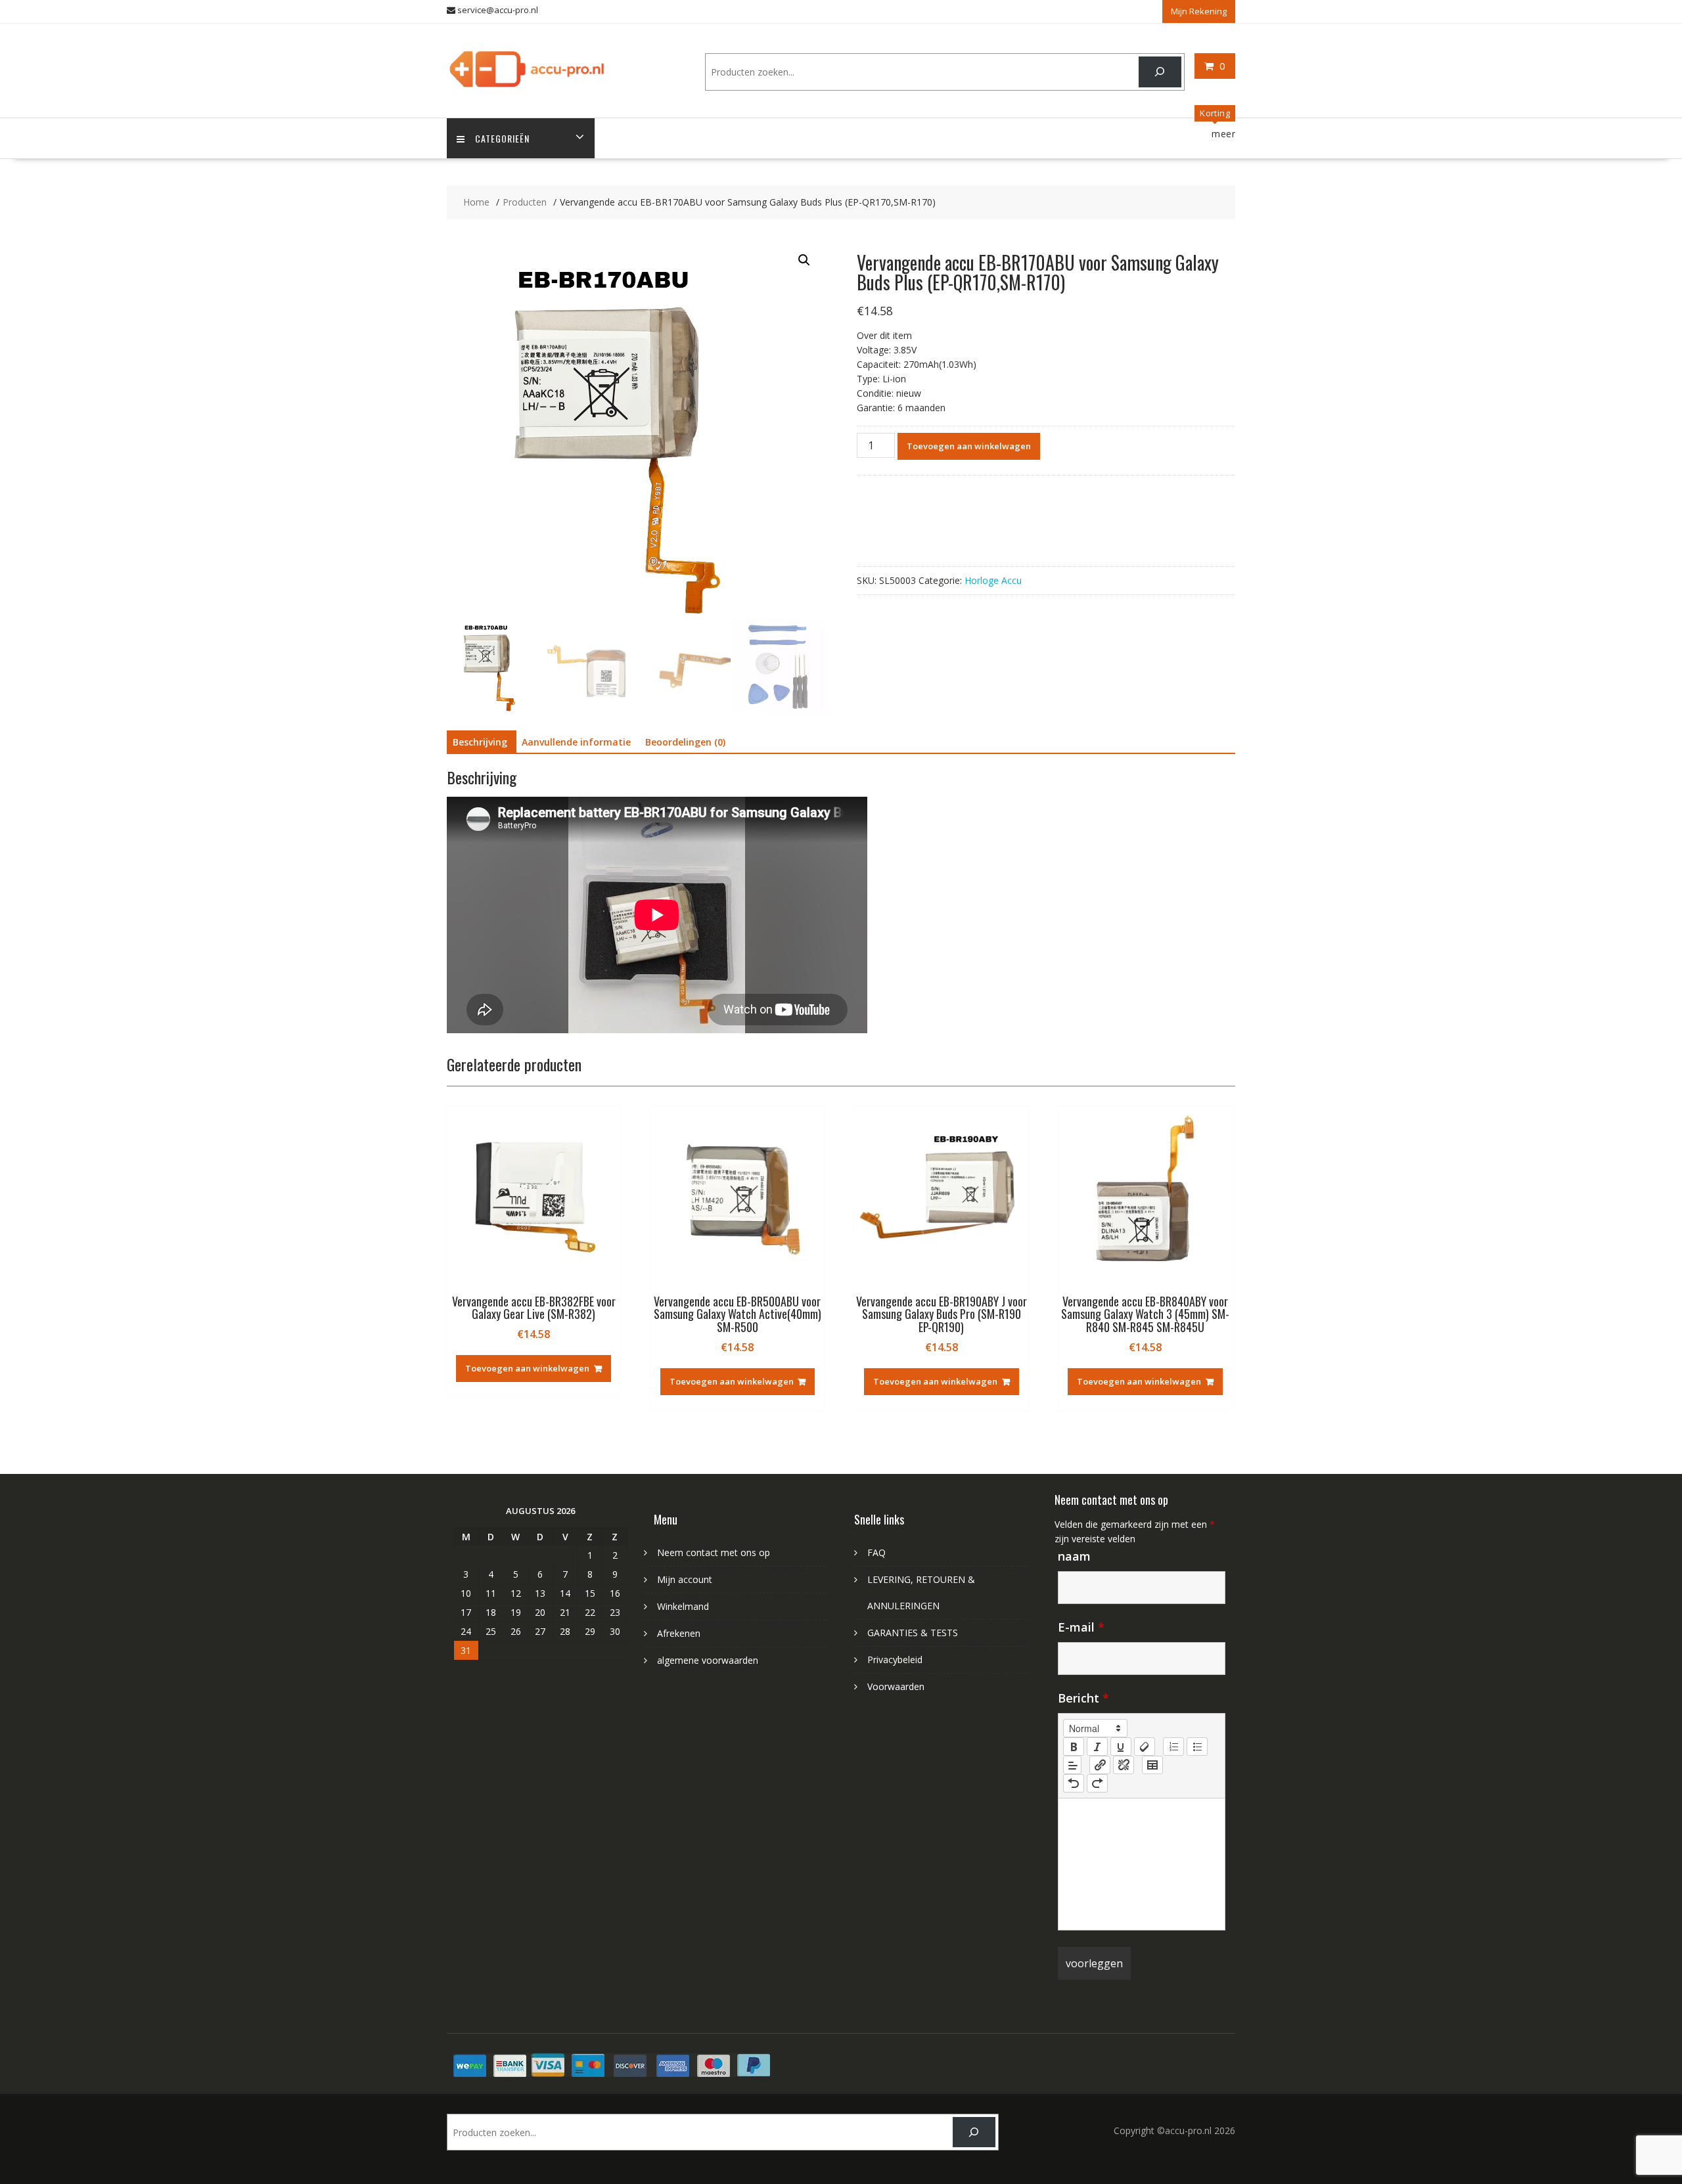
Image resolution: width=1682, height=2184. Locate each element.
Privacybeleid (895, 1660)
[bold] (1074, 1747)
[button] (804, 260)
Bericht (1083, 1698)
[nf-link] (1100, 1765)
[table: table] (1152, 1765)
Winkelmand (683, 1606)
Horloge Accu (993, 580)
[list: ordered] (1173, 1747)
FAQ (876, 1552)
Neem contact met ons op (714, 1552)
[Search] (1160, 72)
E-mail (1081, 1627)
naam (1074, 1556)
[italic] (1097, 1747)
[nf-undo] (1074, 1783)
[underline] (1121, 1747)
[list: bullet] (1197, 1747)
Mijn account (685, 1579)
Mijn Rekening (1199, 11)
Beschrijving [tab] (480, 742)
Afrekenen (679, 1633)
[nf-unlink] (1124, 1765)
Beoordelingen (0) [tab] (685, 742)
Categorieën (502, 138)
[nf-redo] (1097, 1783)
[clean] (1145, 1747)
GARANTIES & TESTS (913, 1633)
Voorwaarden (896, 1686)
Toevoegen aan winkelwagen (969, 446)
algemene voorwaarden (708, 1660)
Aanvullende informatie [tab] (576, 742)
